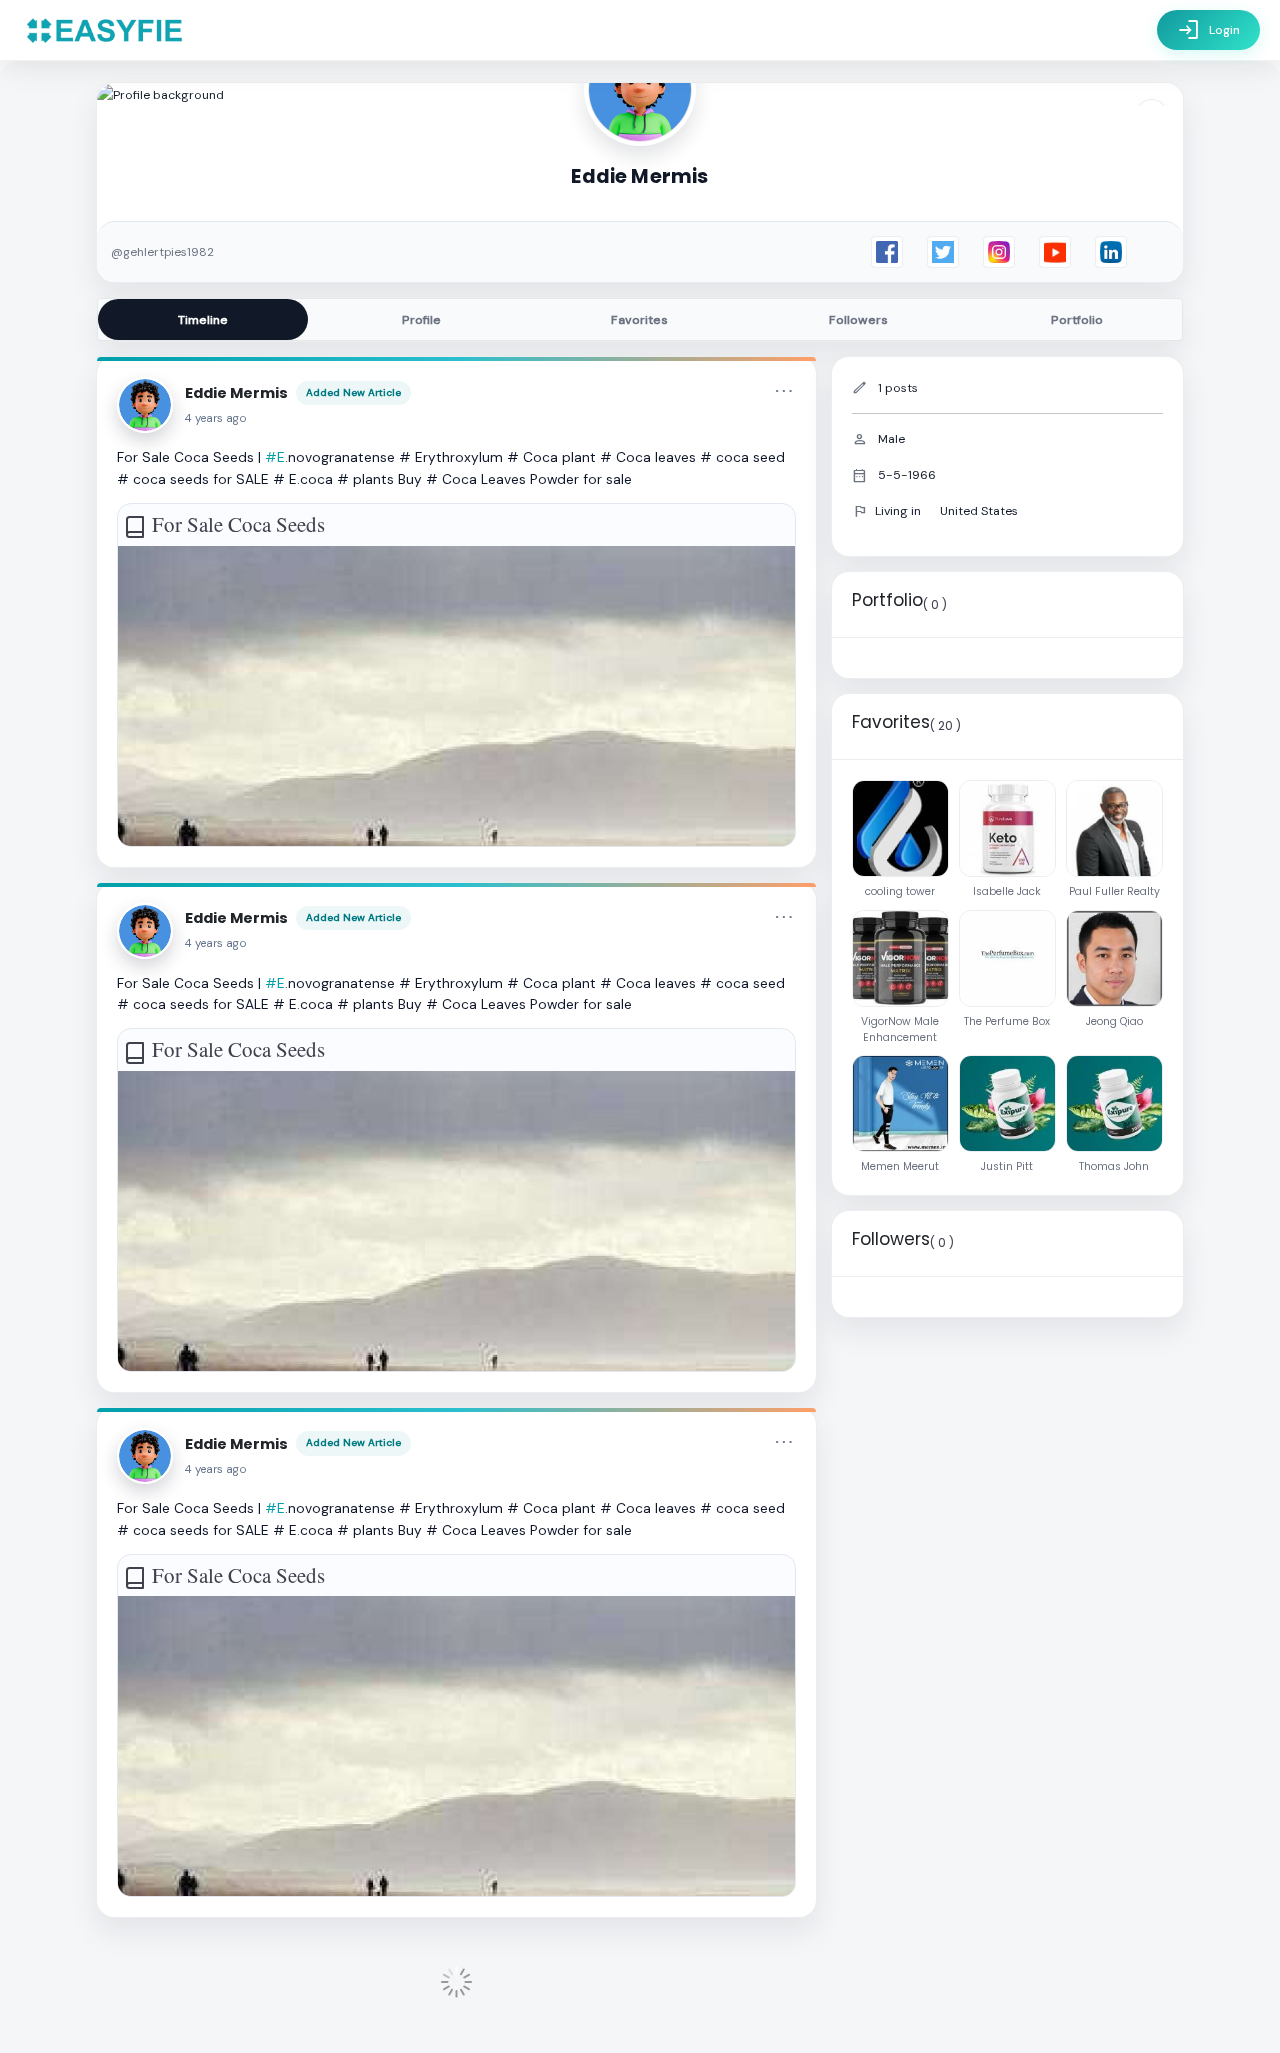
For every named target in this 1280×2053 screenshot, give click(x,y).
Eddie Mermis (236, 393)
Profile (421, 320)
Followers (858, 320)
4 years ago (216, 418)
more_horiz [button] (784, 391)
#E (275, 457)
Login (1208, 30)
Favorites (639, 320)
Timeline (203, 320)
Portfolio (1077, 320)
